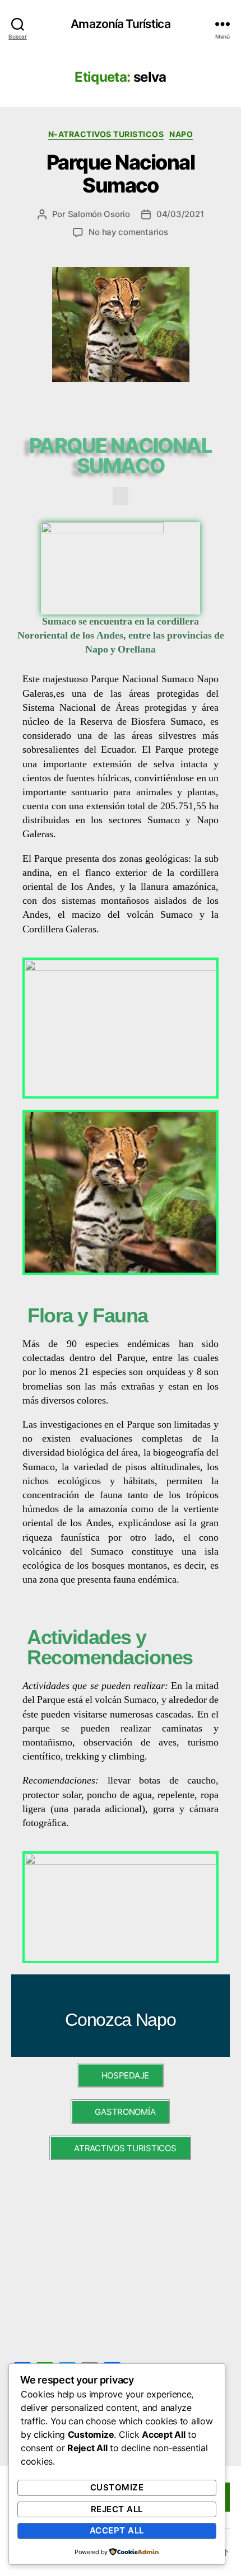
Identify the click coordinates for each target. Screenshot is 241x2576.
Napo (181, 134)
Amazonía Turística (120, 24)
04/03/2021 (180, 214)
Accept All (117, 2530)
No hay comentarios (128, 232)
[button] (121, 496)
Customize (117, 2487)
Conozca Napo (120, 2020)
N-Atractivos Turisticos (106, 134)
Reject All (117, 2509)
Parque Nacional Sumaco (121, 174)
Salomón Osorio (99, 214)
